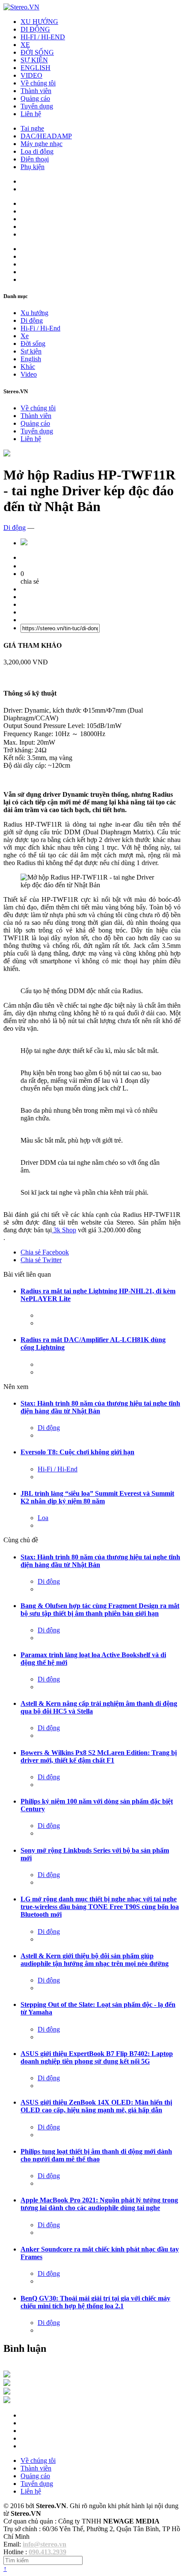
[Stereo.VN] (21, 7)
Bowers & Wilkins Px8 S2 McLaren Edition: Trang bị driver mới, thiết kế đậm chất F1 (99, 1756)
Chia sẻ (45, 1252)
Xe (25, 336)
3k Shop (64, 1230)
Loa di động (37, 151)
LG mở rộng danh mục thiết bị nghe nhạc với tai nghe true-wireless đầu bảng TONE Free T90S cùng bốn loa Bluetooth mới (100, 1907)
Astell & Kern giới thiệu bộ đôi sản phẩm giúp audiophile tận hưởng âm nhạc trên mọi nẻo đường (95, 1960)
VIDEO (31, 75)
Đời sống (33, 344)
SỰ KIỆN (34, 60)
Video (29, 374)
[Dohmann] (7, 2375)
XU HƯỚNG (39, 22)
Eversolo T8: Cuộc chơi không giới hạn (77, 1452)
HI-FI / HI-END (43, 37)
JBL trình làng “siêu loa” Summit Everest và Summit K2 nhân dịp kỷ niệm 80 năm (97, 1497)
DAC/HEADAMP (46, 136)
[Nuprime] (7, 2392)
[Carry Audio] (7, 2384)
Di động (32, 320)
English (31, 359)
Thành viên (36, 91)
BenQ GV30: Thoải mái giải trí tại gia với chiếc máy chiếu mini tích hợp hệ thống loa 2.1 (95, 2302)
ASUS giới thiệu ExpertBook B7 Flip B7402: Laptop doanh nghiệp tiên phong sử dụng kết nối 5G (97, 2057)
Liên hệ (31, 114)
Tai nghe (32, 128)
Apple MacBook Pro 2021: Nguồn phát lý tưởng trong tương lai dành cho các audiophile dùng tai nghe (99, 2204)
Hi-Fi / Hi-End (40, 328)
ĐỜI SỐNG (37, 52)
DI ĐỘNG (35, 29)
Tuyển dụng (37, 106)
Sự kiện (31, 351)
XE (25, 45)
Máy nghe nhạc (42, 144)
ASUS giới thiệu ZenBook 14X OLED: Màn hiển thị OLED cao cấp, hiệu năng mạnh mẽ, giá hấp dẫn (96, 2106)
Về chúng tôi (38, 83)
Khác (28, 367)
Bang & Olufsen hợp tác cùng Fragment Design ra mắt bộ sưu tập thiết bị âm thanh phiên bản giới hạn (100, 1610)
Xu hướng (34, 313)
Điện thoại (35, 159)
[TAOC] (7, 2401)
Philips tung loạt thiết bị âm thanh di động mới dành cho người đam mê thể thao (96, 2155)
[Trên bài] (7, 454)
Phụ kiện (33, 167)
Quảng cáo (35, 98)
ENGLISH (36, 68)
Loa (43, 1518)
